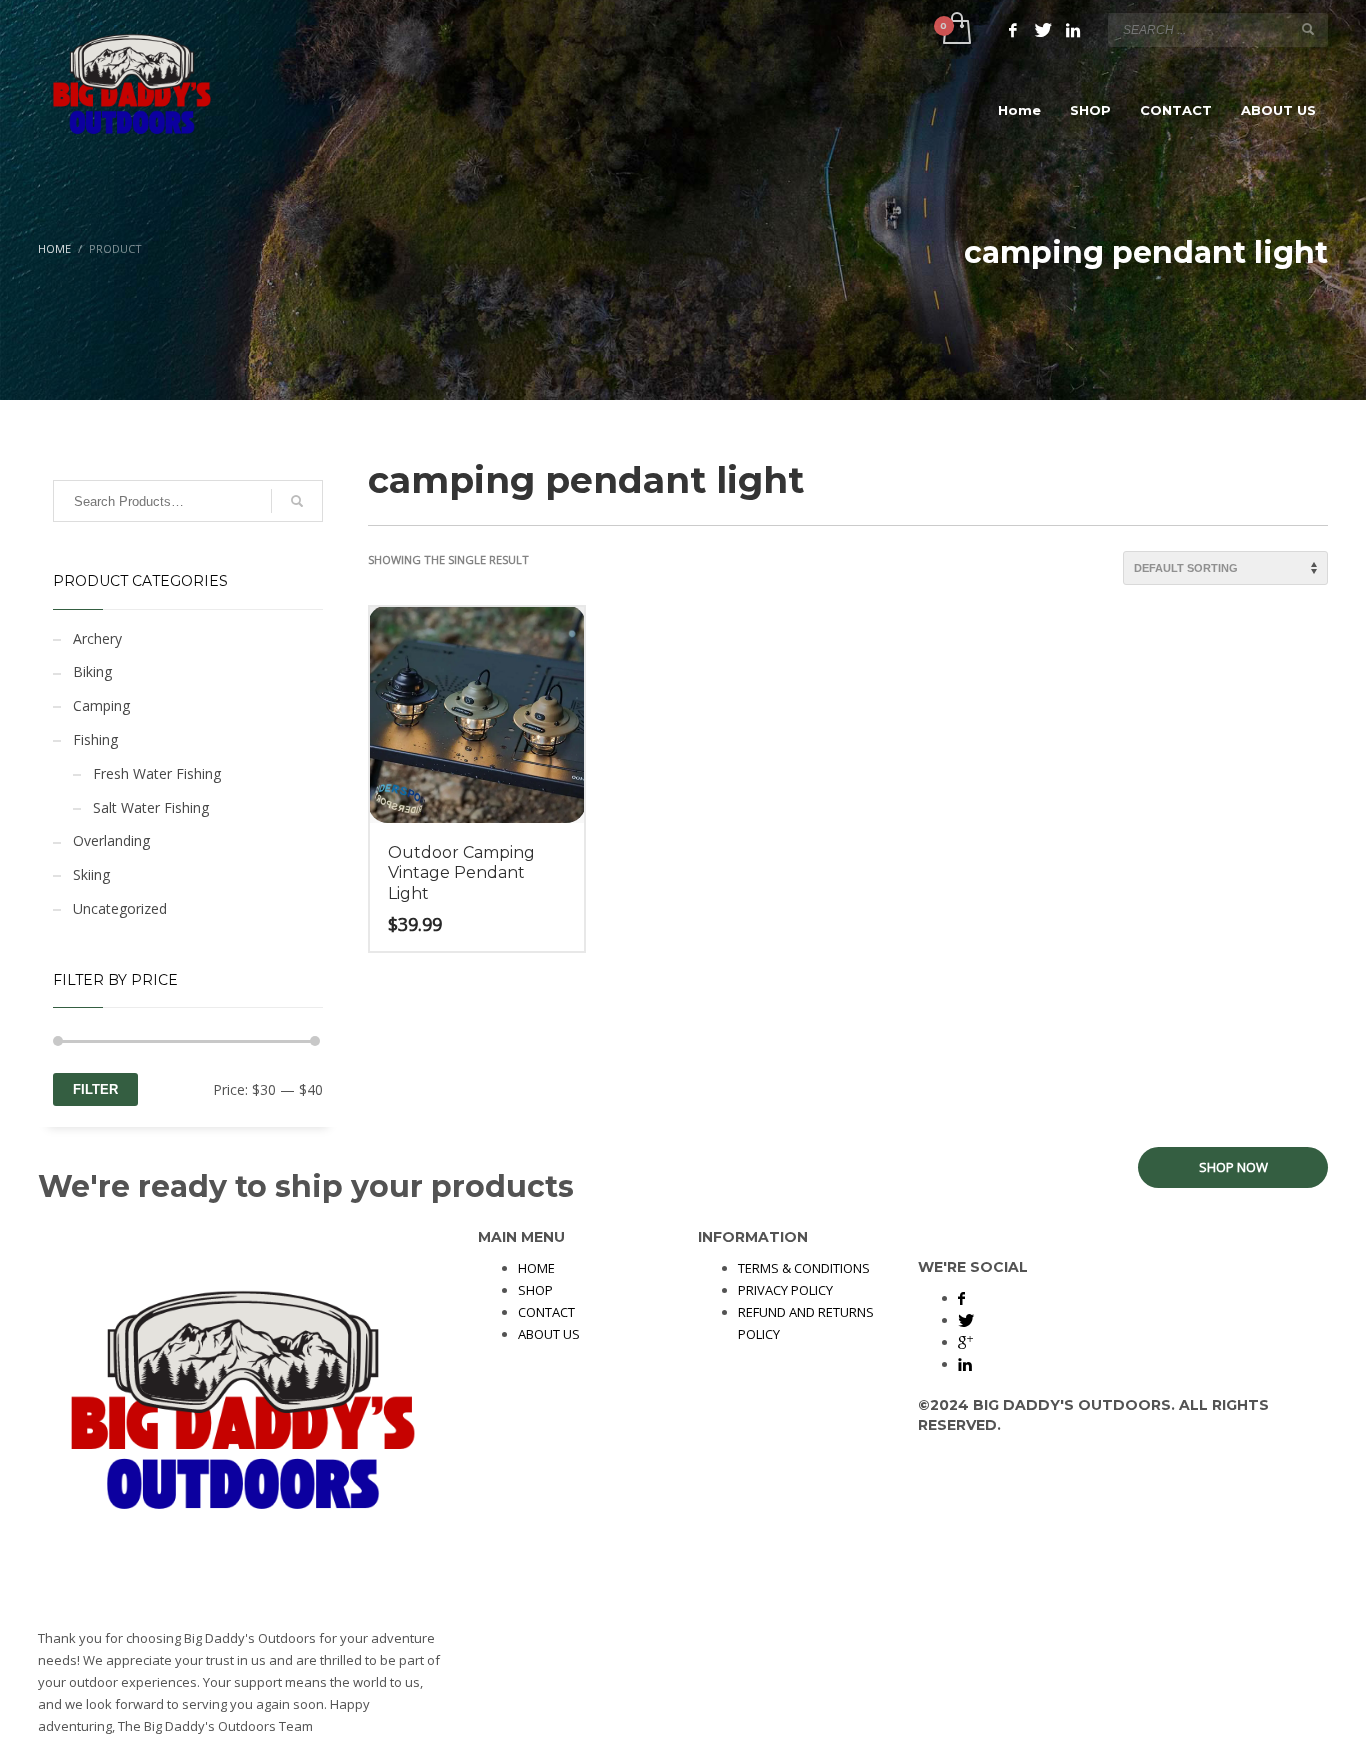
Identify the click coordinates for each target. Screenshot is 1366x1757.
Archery (97, 638)
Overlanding (111, 840)
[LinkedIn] (1073, 30)
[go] (1308, 29)
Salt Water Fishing (151, 807)
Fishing (95, 739)
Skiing (91, 874)
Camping (101, 705)
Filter (95, 1089)
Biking (92, 671)
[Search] (297, 501)
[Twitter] (1043, 30)
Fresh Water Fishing (157, 773)
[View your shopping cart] (955, 30)
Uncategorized (120, 908)
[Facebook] (1013, 30)
